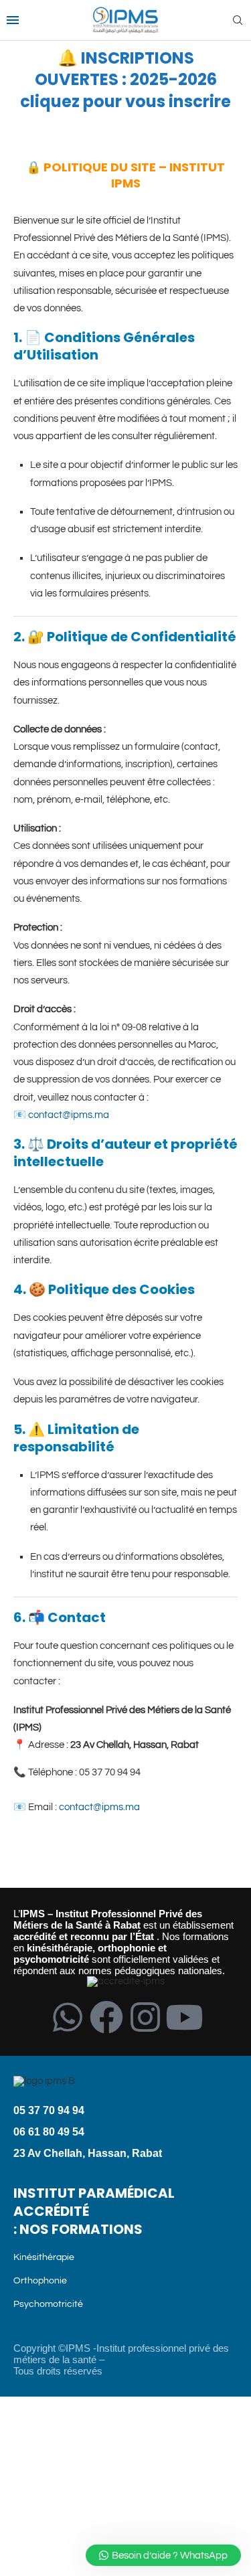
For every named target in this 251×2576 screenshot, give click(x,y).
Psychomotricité (48, 2304)
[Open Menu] (13, 20)
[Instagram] (145, 2017)
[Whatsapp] (68, 2017)
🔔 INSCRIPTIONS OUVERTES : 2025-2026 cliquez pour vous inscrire (125, 80)
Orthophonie (40, 2281)
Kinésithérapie (44, 2257)
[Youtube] (184, 2017)
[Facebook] (106, 2017)
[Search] (238, 20)
